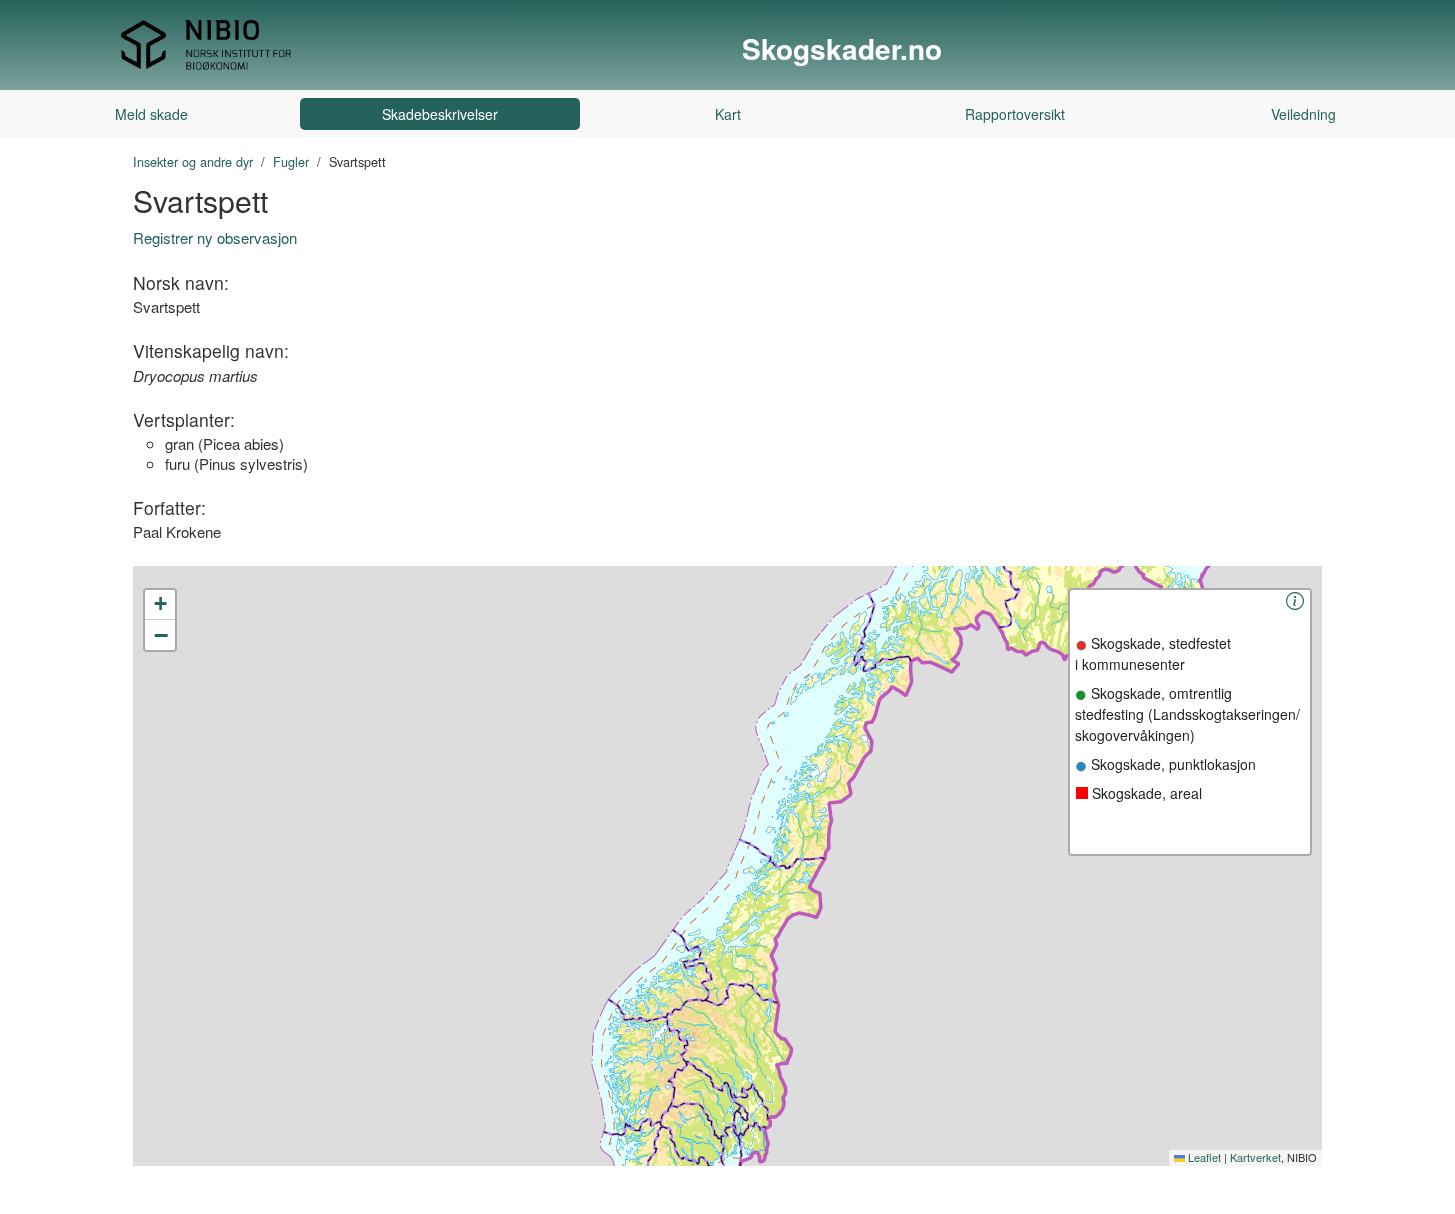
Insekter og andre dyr (193, 161)
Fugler (291, 161)
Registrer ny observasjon (215, 237)
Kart (728, 114)
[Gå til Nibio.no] (206, 42)
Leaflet (1203, 1157)
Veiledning (1303, 114)
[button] (160, 605)
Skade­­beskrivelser (440, 114)
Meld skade (151, 114)
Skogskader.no (842, 49)
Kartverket (1255, 1157)
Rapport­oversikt (1015, 114)
